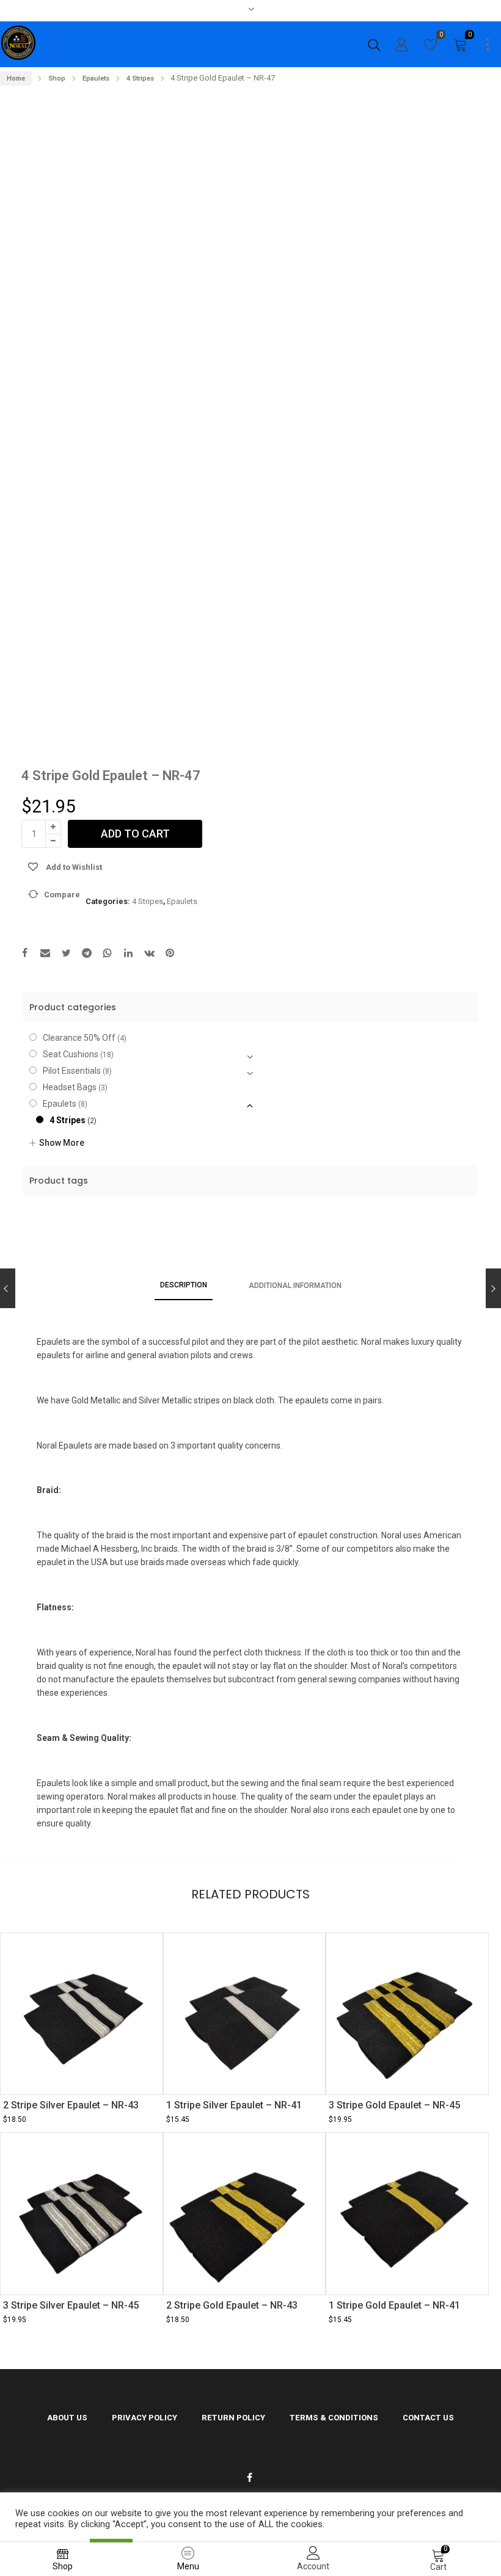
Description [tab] (184, 1285)
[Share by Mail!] (45, 954)
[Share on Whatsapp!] (108, 954)
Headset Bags (70, 1087)
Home (16, 78)
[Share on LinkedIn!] (128, 954)
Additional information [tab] (295, 1286)
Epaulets (96, 78)
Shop (57, 78)
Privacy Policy (144, 2418)
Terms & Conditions (334, 2418)
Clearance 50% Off (79, 1038)
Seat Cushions (71, 1054)
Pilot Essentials (72, 1071)
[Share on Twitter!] (66, 954)
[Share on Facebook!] (24, 954)
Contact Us (428, 2418)
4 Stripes (140, 78)
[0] (431, 48)
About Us (67, 2418)
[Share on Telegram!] (87, 954)
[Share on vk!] (149, 954)
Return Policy (233, 2418)
